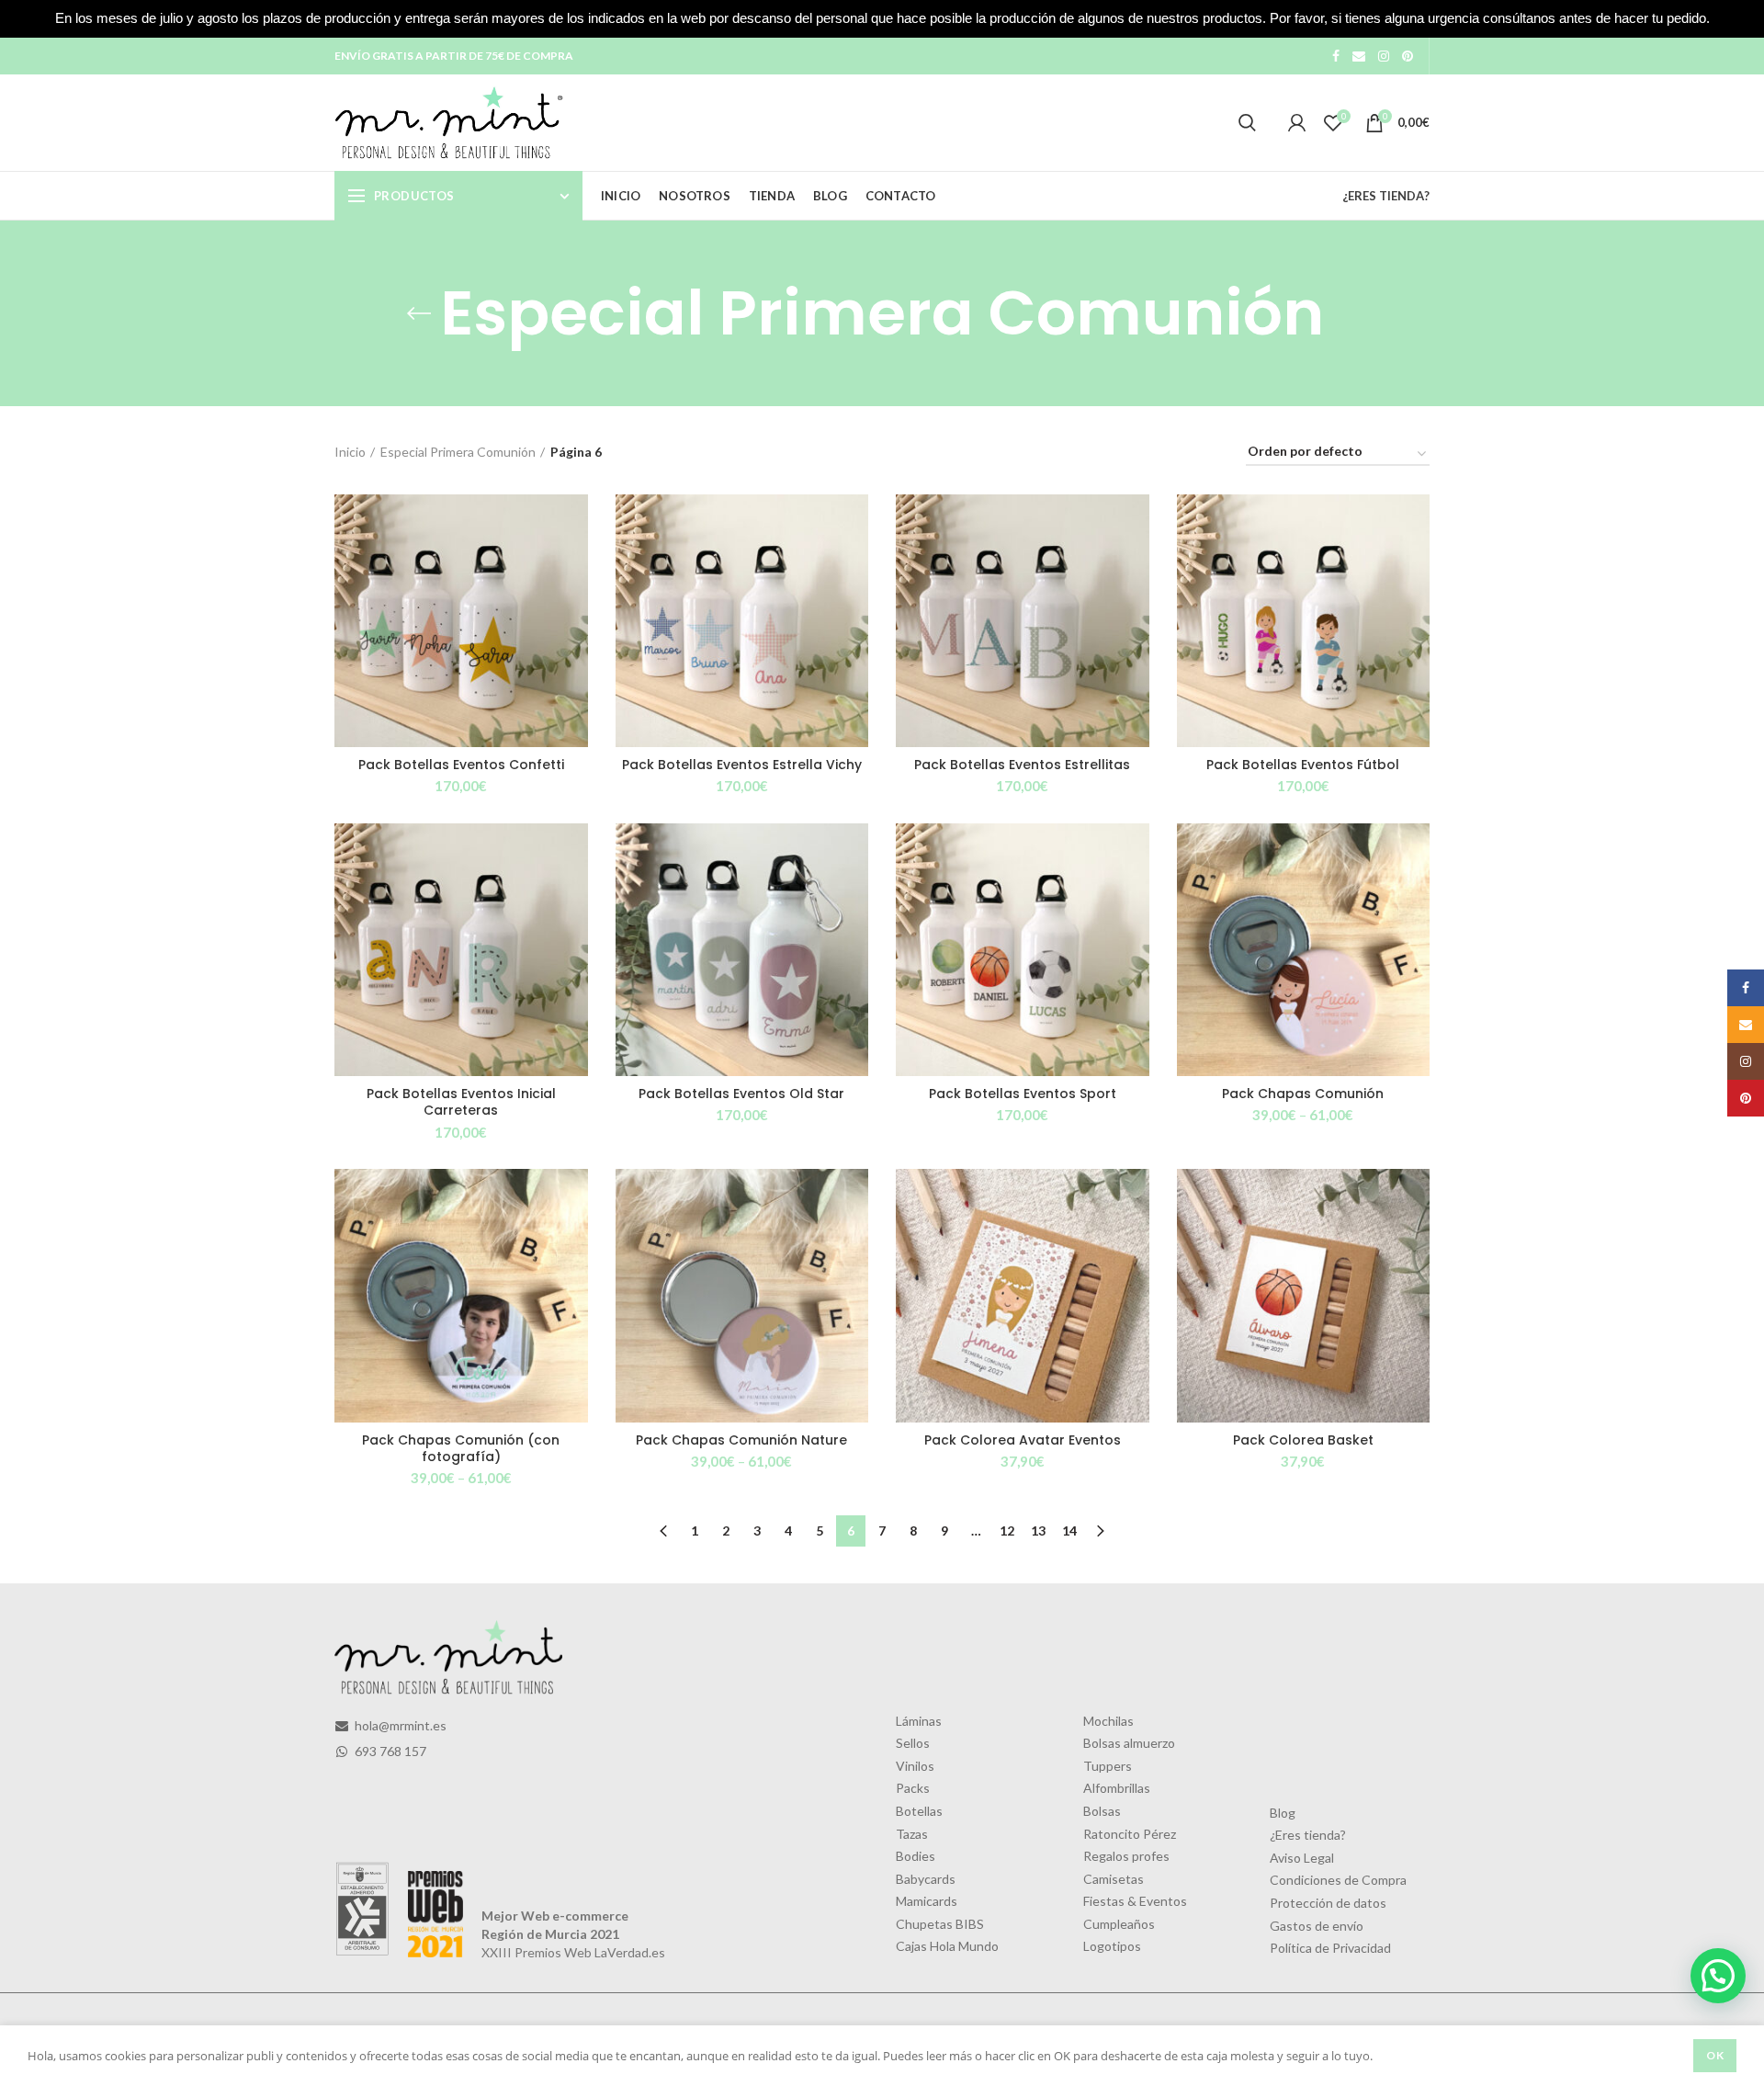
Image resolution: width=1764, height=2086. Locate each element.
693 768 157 (389, 1751)
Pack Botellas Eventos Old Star (741, 1094)
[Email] (1359, 56)
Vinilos (915, 1766)
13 (1038, 1530)
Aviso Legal (1302, 1858)
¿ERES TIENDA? (1386, 196)
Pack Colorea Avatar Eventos (1023, 1440)
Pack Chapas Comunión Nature (741, 1440)
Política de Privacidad (1330, 1948)
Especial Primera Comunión (458, 452)
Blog (1283, 1813)
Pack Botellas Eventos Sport (1023, 1094)
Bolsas (1102, 1811)
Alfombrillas (1117, 1788)
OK (1715, 2055)
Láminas (919, 1721)
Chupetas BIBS (940, 1924)
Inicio (350, 452)
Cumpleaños (1119, 1924)
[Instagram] (1384, 56)
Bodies (916, 1856)
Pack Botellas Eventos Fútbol (1303, 765)
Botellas (919, 1811)
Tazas (912, 1834)
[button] (1718, 1976)
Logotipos (1112, 1946)
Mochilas (1108, 1721)
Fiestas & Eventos (1135, 1901)
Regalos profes (1126, 1856)
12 (1007, 1530)
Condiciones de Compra (1338, 1880)
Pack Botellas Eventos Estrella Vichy (742, 765)
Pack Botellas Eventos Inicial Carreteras (461, 1102)
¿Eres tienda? (1308, 1835)
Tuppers (1108, 1766)
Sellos (913, 1743)
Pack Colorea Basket (1303, 1440)
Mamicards (927, 1901)
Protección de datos (1328, 1903)
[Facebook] (1336, 56)
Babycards (926, 1879)
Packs (913, 1788)
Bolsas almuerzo (1129, 1743)
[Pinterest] (1408, 56)
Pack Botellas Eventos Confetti (461, 765)
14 (1069, 1530)
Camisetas (1114, 1879)
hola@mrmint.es (399, 1725)
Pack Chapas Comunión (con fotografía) (461, 1448)
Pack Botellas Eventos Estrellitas (1022, 765)
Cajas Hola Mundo (947, 1946)
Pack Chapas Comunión (1303, 1094)
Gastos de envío (1317, 1926)
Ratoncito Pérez (1130, 1834)
